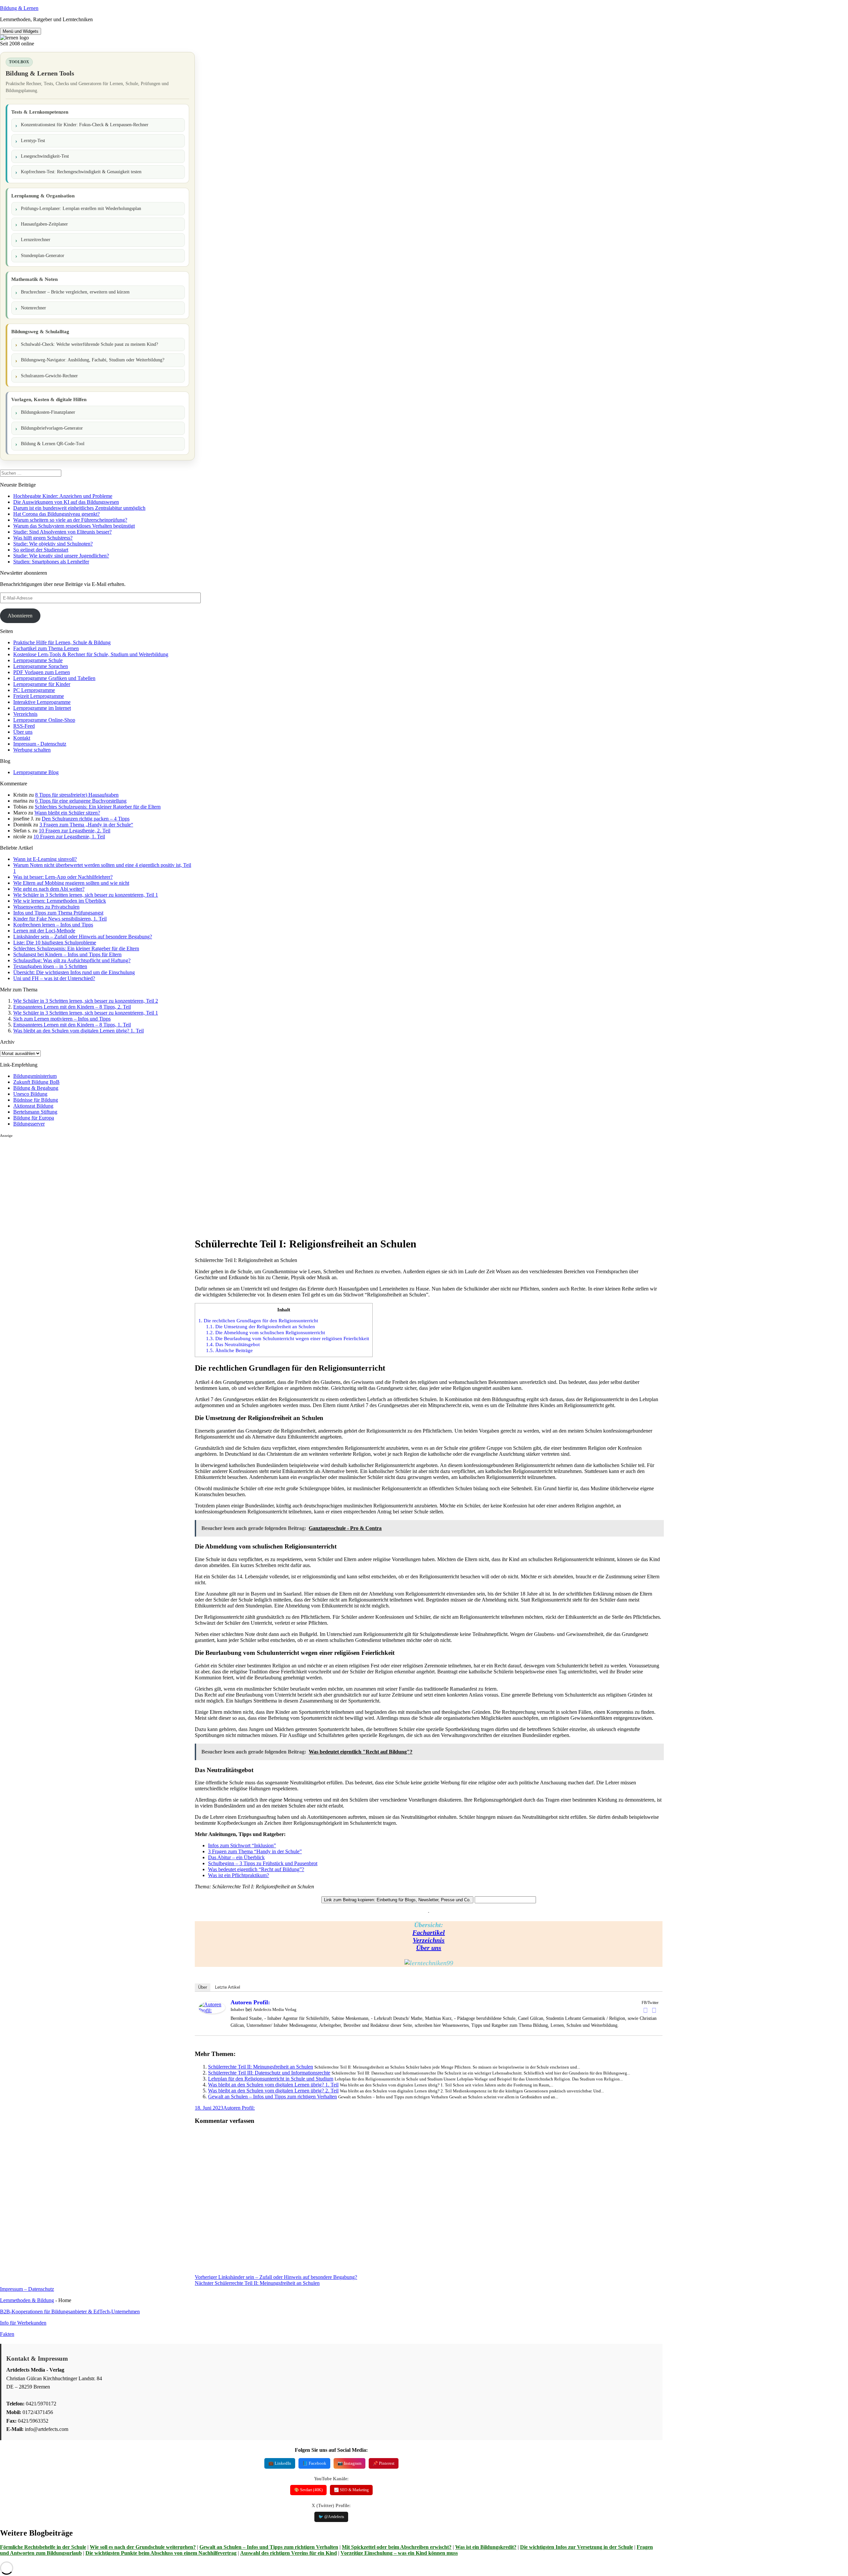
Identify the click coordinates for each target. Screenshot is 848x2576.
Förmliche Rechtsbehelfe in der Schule (43, 2547)
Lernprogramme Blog (36, 772)
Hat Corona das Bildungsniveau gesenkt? (56, 514)
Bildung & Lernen (19, 8)
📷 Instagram (349, 2463)
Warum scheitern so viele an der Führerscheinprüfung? (70, 520)
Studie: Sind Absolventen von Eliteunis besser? (62, 532)
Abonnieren (20, 616)
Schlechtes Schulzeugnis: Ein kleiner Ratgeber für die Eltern (98, 807)
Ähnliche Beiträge (229, 1350)
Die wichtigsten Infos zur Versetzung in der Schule (577, 2547)
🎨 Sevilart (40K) (308, 2490)
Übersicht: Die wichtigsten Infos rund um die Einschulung (74, 972)
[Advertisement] (97, 1184)
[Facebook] (646, 2010)
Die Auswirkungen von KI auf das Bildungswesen (66, 502)
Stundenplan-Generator (43, 256)
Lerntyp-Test (33, 141)
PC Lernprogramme (34, 690)
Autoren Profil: (250, 2002)
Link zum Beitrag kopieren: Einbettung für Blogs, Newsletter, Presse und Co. (397, 1900)
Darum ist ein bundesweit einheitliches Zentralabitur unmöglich (79, 508)
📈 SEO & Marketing (351, 2490)
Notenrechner (33, 308)
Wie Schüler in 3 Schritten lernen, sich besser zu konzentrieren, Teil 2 (86, 1001)
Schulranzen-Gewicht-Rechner (49, 376)
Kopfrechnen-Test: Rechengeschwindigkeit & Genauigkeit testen (81, 172)
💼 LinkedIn (280, 2463)
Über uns (23, 732)
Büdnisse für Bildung (36, 1100)
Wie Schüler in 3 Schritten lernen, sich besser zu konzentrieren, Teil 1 (86, 895)
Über (203, 1987)
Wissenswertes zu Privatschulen (46, 907)
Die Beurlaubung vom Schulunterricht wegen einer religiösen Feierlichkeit (288, 1338)
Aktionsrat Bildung (33, 1106)
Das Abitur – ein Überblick (236, 1857)
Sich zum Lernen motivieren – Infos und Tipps (62, 1019)
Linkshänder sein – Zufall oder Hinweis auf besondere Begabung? (83, 937)
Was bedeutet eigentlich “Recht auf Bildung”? (256, 1869)
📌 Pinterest (384, 2463)
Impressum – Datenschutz (27, 2289)
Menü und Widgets (21, 31)
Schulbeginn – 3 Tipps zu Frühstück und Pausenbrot (263, 1863)
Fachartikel (429, 1932)
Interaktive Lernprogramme (42, 702)
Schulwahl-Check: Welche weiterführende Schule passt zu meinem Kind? (89, 344)
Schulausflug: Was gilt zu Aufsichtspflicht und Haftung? (72, 960)
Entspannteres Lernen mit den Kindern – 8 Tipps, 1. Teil (72, 1025)
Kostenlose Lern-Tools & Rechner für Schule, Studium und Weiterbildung (91, 654)
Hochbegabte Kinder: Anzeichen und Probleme (63, 496)
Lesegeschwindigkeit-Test (45, 156)
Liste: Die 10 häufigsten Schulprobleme (55, 943)
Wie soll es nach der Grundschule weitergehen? (143, 2547)
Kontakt (22, 738)
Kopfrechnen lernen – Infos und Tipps (53, 925)
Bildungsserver (29, 1124)
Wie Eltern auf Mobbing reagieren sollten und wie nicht (71, 883)
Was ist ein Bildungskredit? (486, 2547)
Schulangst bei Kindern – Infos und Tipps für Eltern (67, 954)
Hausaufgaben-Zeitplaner (44, 224)
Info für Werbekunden (23, 2323)
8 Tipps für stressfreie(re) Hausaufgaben (77, 795)
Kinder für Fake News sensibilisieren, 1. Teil (60, 919)
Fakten (7, 2334)
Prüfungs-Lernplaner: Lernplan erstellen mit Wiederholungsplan (81, 209)
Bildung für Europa (34, 1118)
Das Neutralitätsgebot (233, 1344)
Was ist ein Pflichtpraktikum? (238, 1875)
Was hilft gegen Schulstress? (43, 538)
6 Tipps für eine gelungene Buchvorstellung (81, 801)
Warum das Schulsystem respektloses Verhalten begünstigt (74, 526)
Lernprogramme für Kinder (42, 684)
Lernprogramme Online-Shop (44, 720)
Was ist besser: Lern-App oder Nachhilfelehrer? (63, 877)
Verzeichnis (25, 714)
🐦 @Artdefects (331, 2517)
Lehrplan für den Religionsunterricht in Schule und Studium (271, 2079)
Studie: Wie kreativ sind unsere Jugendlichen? (61, 556)
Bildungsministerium (35, 1076)
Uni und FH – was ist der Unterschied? (54, 978)
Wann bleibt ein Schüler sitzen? (67, 813)
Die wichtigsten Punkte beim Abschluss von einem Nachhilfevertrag (161, 2553)
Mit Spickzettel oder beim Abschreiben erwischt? (397, 2547)
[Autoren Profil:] (212, 2012)
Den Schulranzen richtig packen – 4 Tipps (86, 819)
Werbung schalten (32, 750)
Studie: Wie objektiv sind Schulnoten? (53, 544)
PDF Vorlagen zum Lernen (42, 672)
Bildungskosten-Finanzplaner (48, 412)
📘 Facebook (314, 2463)
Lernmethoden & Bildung (27, 2300)
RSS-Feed (24, 726)
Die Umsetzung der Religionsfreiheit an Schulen (261, 1326)
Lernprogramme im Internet (42, 708)
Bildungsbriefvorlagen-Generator (52, 428)
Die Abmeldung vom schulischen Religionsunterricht (265, 1332)
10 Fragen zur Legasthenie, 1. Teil (69, 837)
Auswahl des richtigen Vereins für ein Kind (289, 2553)
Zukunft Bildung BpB (36, 1082)
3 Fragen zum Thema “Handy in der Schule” (255, 1851)
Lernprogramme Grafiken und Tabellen (54, 678)
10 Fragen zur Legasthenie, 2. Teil (75, 831)
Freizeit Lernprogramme (39, 696)
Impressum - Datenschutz (40, 744)
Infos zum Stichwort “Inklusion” (242, 1845)
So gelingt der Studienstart (41, 550)
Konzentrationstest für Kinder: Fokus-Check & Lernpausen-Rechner (85, 125)
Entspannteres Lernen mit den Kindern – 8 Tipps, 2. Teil (72, 1007)
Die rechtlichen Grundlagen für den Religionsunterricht (258, 1320)
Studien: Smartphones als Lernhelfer (51, 562)
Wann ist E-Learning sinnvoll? (45, 859)
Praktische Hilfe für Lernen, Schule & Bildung (62, 642)
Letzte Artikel (228, 1987)
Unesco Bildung (30, 1094)
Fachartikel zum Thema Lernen (46, 648)
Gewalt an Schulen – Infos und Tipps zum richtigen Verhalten (272, 2097)
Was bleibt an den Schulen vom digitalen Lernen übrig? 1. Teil (79, 1031)
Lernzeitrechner (36, 240)
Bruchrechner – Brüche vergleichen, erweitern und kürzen (75, 292)
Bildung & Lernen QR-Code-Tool (53, 444)
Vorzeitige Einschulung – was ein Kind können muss (399, 2553)
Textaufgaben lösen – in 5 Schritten (50, 966)
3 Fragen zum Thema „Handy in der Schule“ (86, 825)
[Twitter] (654, 2010)
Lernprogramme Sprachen (41, 666)
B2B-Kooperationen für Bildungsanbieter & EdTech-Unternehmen (70, 2312)
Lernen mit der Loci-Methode (44, 931)
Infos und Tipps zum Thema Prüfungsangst (58, 913)
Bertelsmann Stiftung (35, 1112)
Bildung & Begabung (36, 1088)
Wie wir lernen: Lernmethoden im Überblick (60, 901)
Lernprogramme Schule (38, 660)
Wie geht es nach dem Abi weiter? (49, 889)
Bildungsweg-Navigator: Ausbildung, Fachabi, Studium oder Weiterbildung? (93, 360)
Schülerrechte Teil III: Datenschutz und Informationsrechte (269, 2073)
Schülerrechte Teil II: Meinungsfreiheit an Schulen (261, 2067)
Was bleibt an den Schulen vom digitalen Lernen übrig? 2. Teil (273, 2091)
